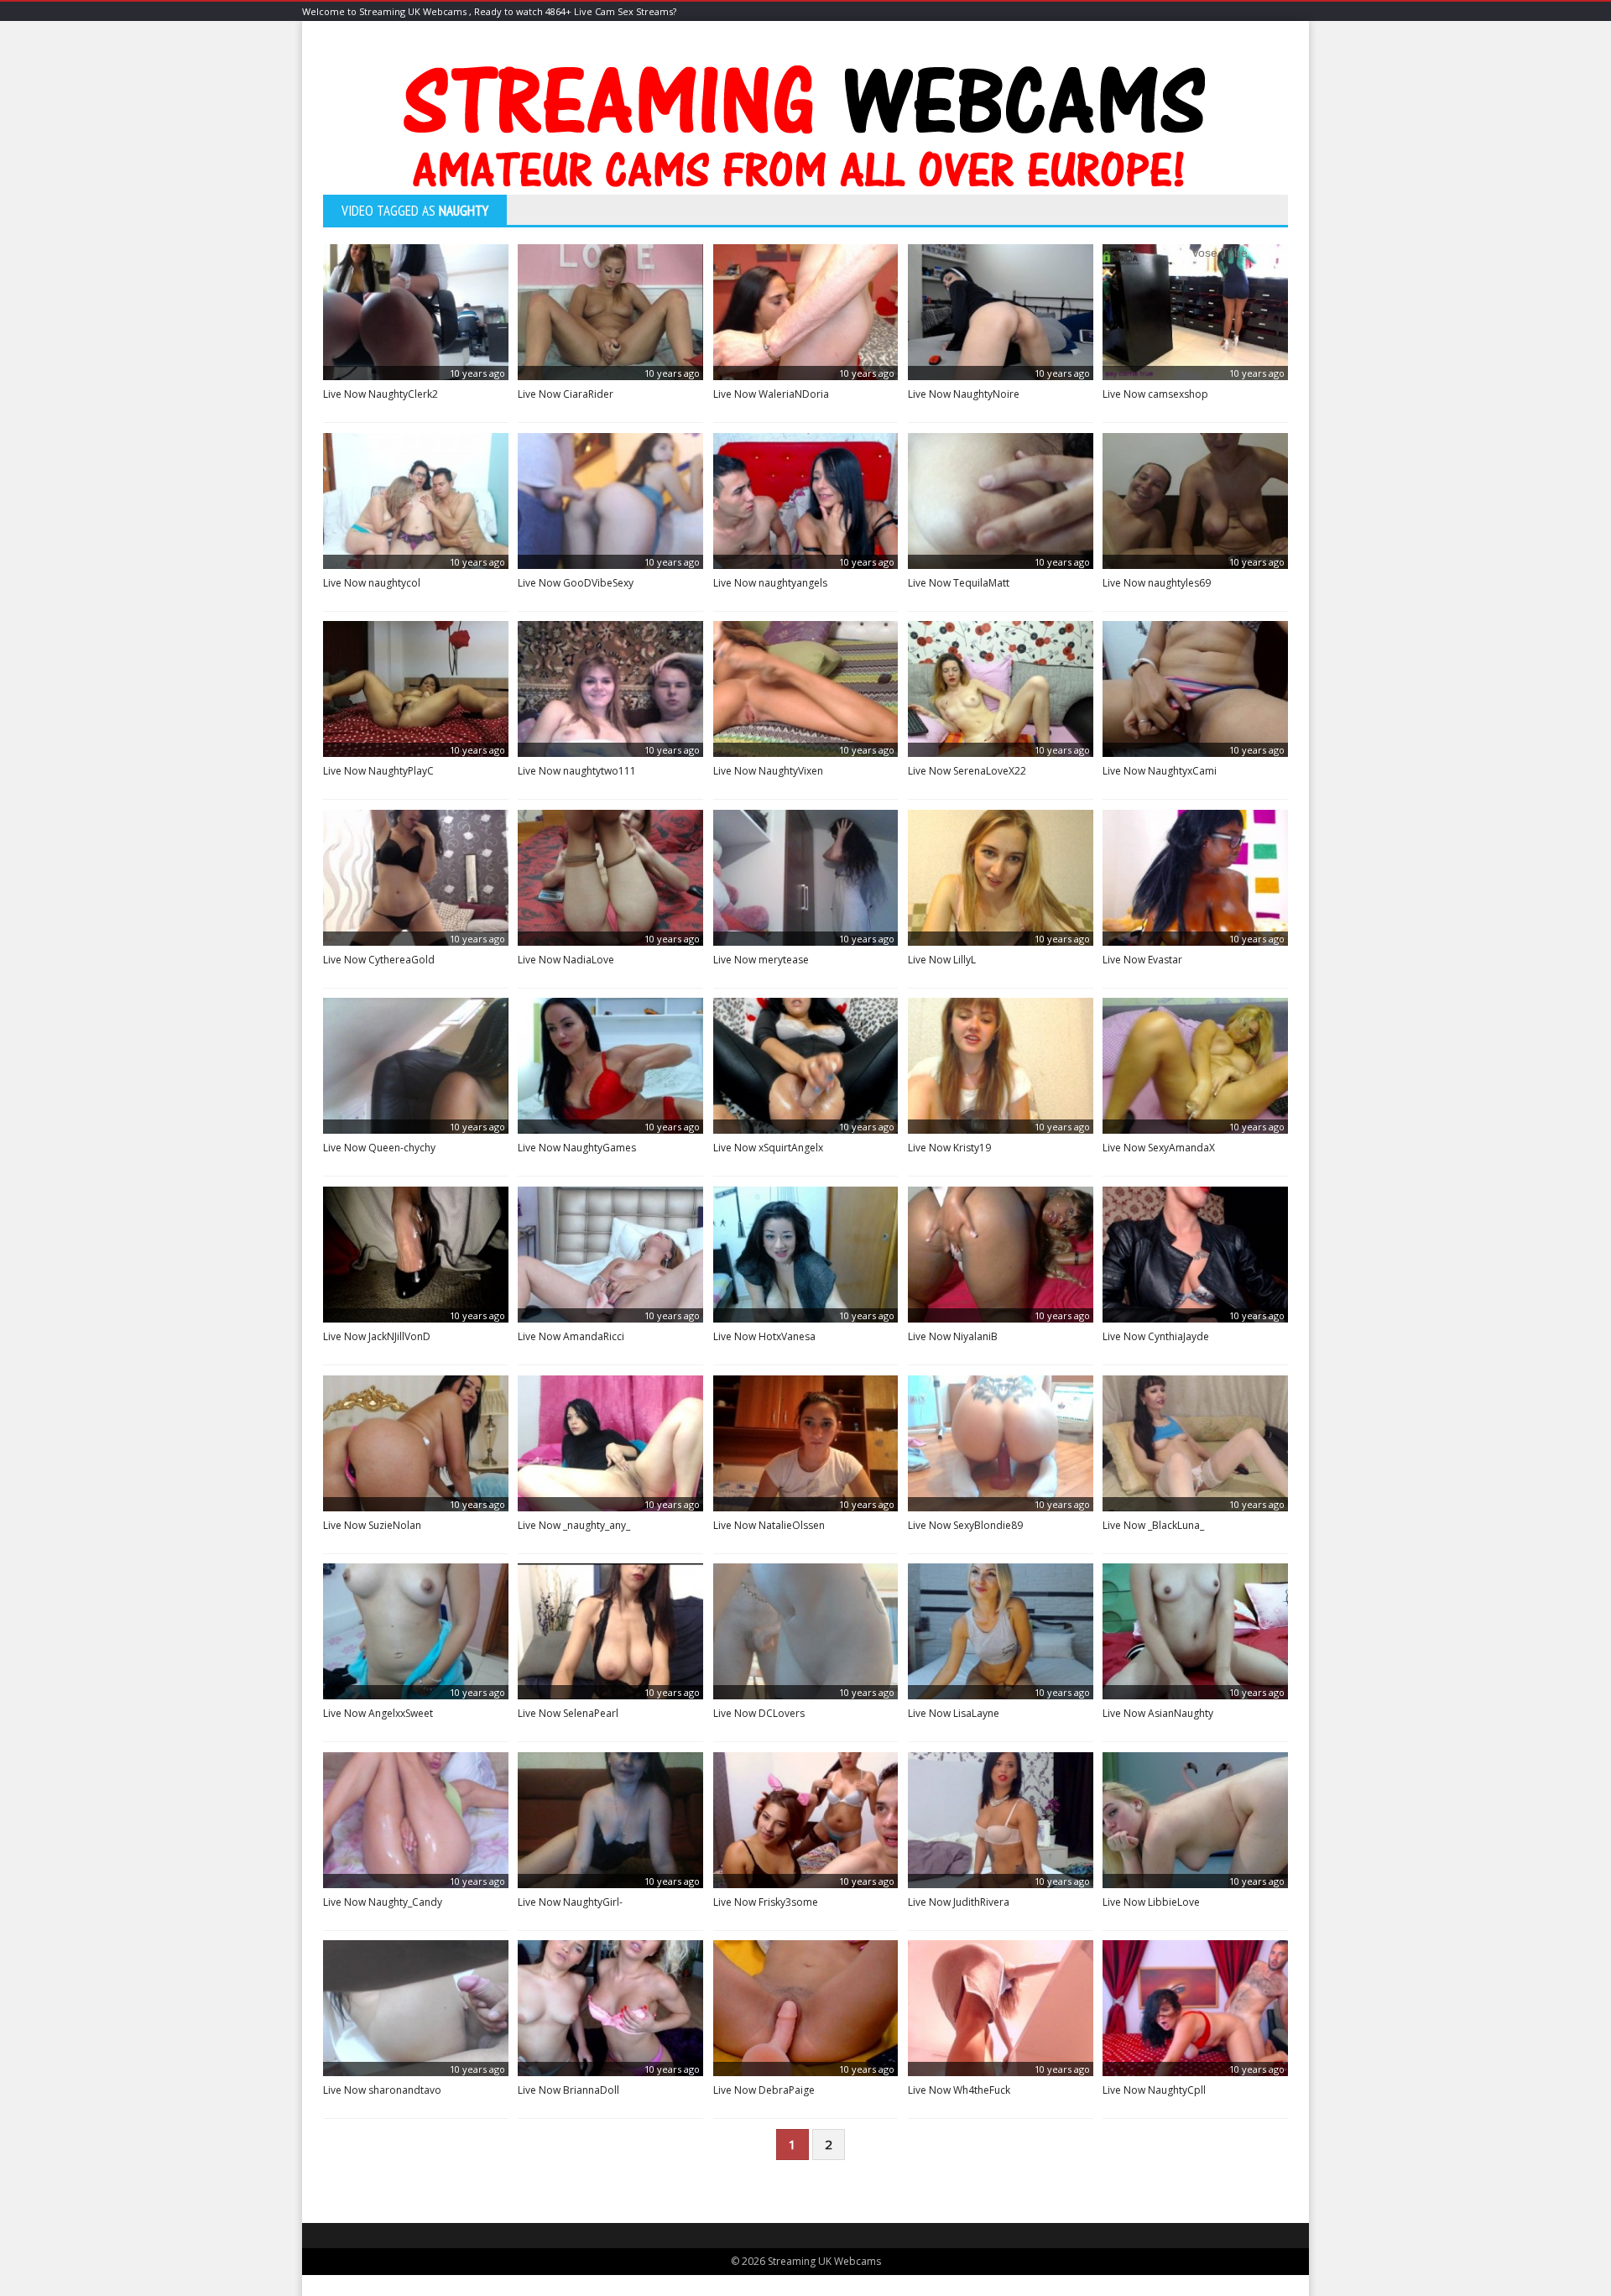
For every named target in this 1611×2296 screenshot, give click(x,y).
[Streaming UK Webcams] (805, 131)
